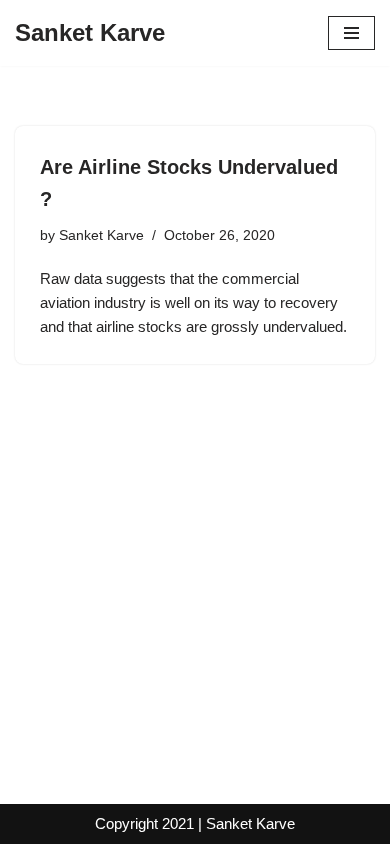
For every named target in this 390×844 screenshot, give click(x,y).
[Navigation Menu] (351, 33)
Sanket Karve (101, 235)
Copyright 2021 (144, 823)
